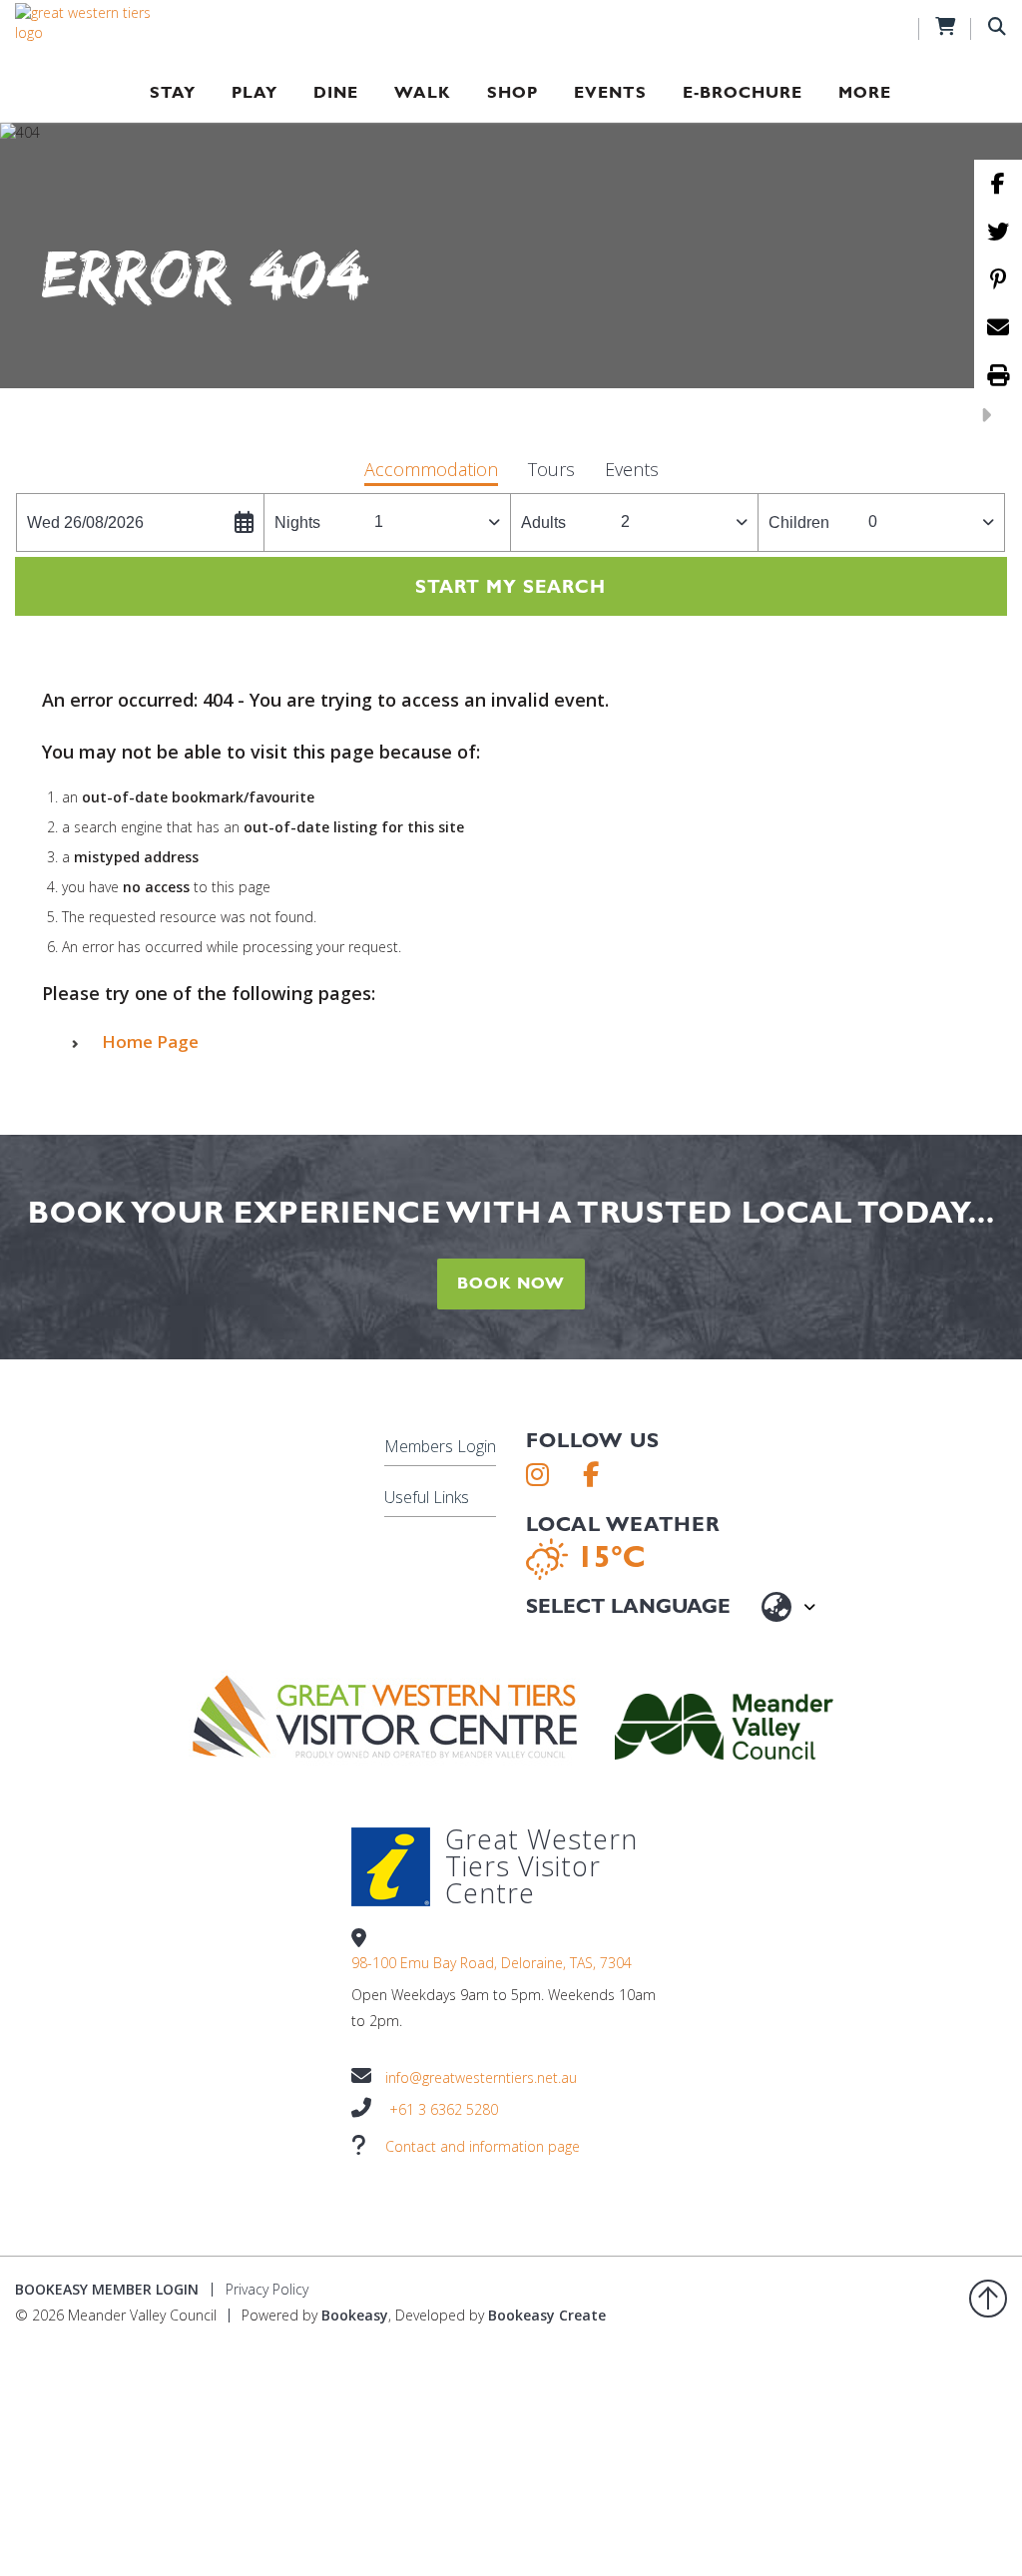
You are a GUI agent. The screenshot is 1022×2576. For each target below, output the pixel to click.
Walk (423, 92)
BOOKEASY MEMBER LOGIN (107, 2289)
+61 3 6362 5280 (444, 2109)
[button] (431, 472)
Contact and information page (483, 2146)
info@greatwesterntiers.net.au (481, 2077)
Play (255, 92)
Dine (336, 92)
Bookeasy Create (547, 2315)
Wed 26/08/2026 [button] (85, 522)
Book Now (511, 1283)
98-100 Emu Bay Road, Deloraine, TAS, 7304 (492, 1963)
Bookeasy (355, 2315)
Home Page (150, 1041)
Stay (173, 92)
